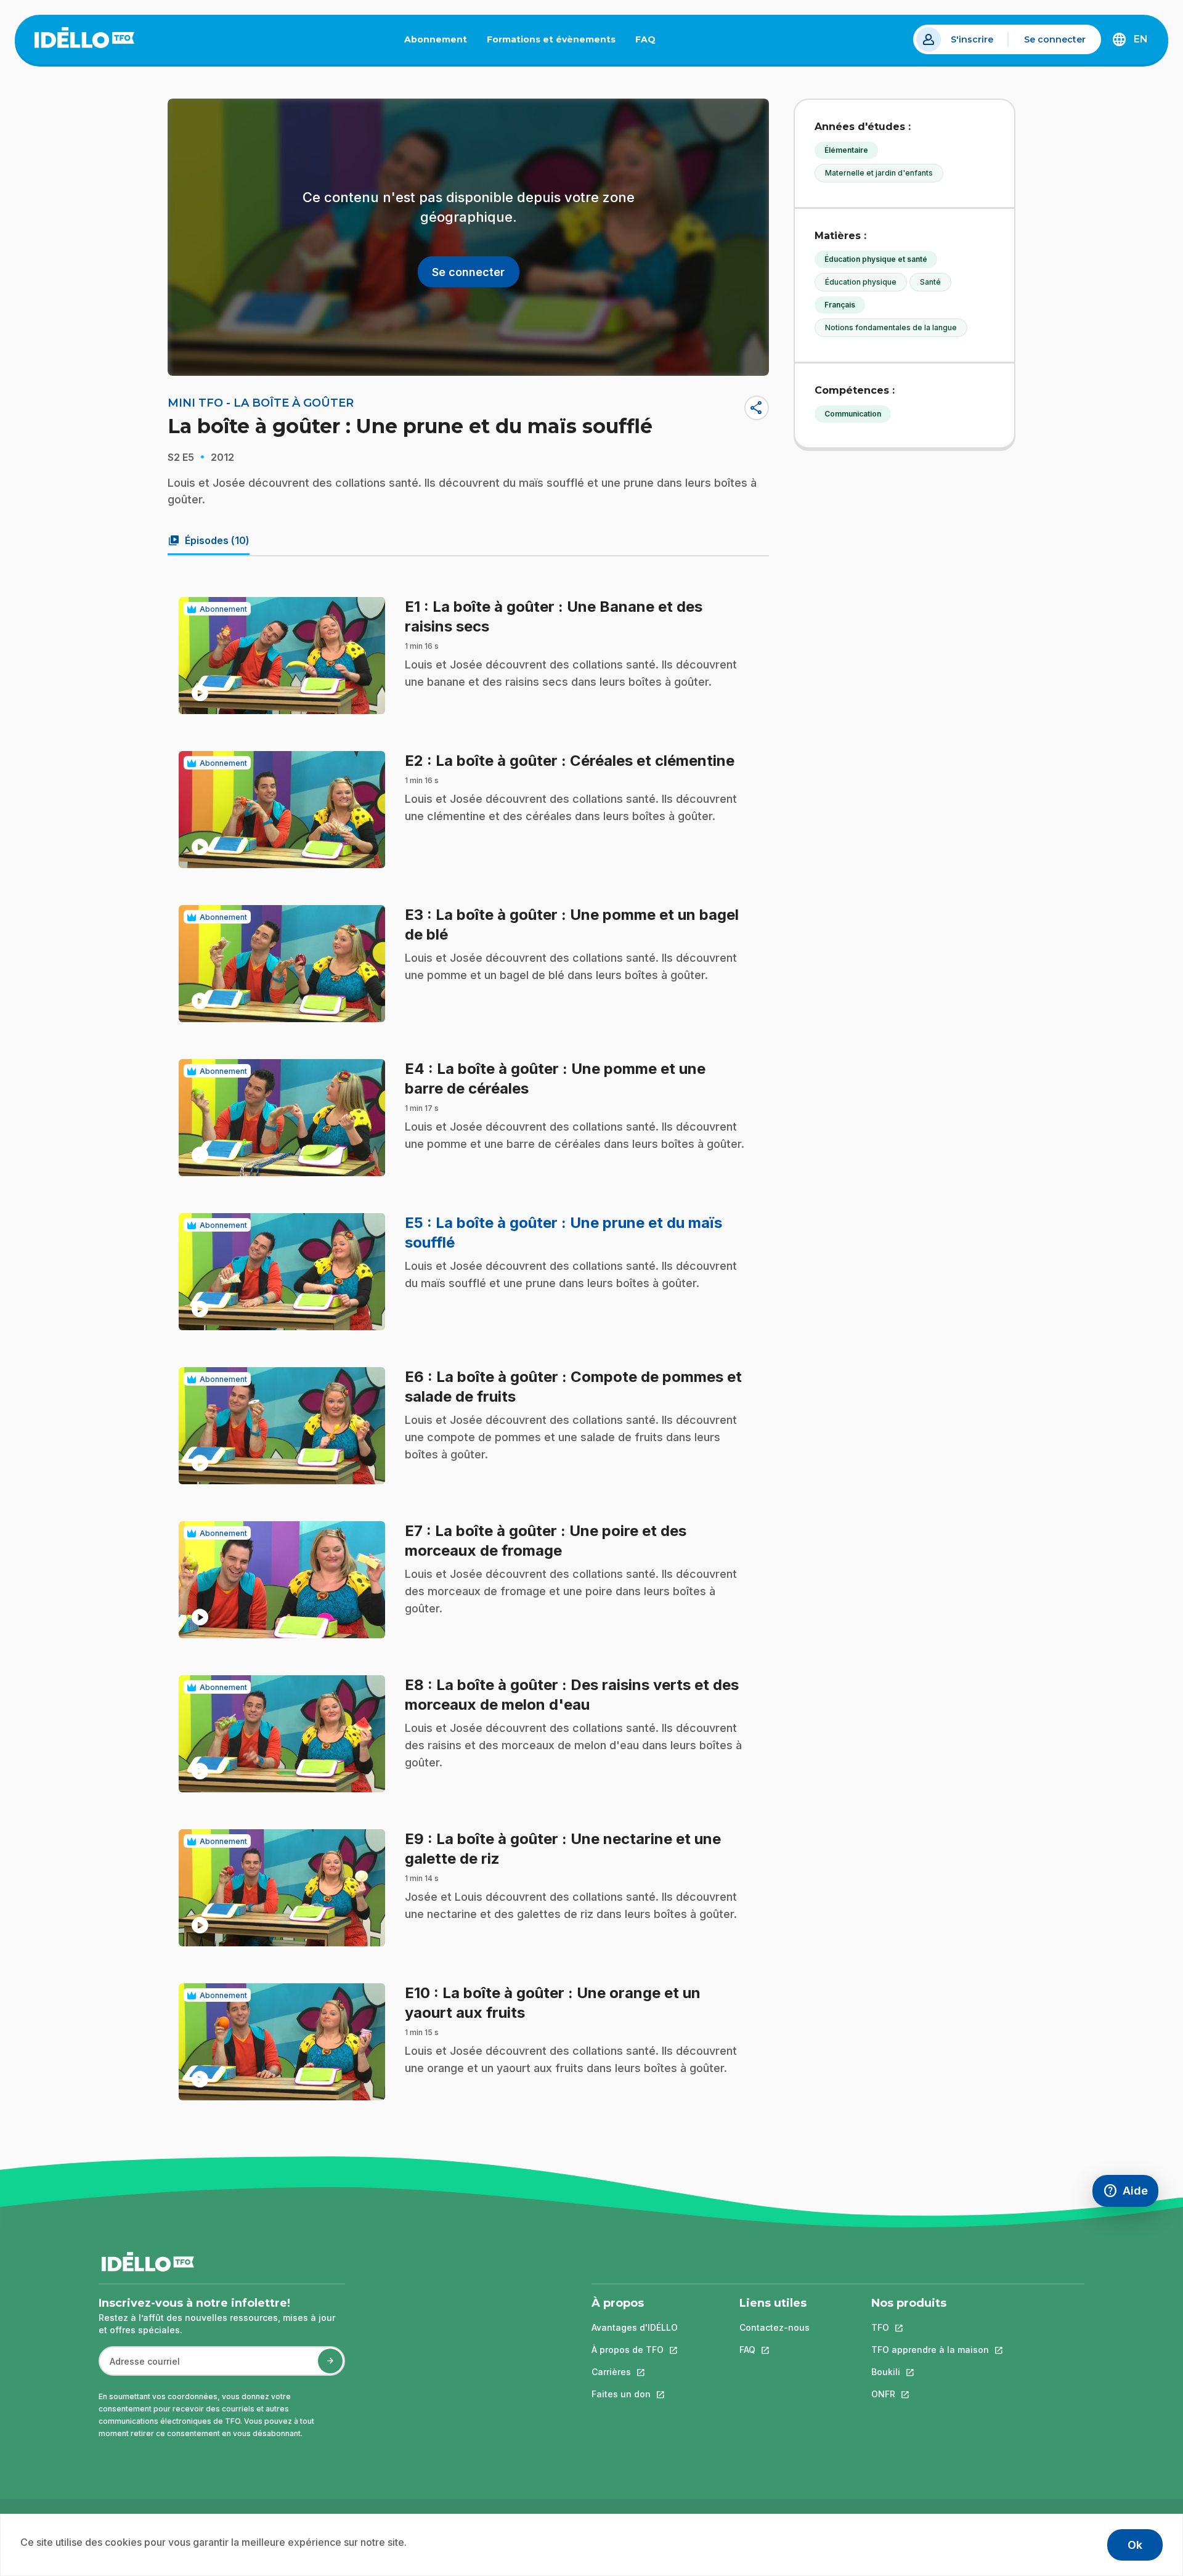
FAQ (650, 42)
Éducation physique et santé (876, 259)
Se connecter (1055, 39)
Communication (853, 414)
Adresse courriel (140, 2367)
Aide (1131, 2194)
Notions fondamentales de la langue (891, 327)
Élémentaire (846, 150)
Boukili (930, 2372)
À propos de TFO (635, 2350)
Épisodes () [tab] (209, 540)
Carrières (635, 2372)
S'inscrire (972, 39)
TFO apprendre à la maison (930, 2350)
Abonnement (436, 39)
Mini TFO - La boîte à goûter (261, 403)
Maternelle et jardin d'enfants (879, 173)
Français (840, 305)
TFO (930, 2327)
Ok (1135, 2545)
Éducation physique (861, 282)
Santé (930, 282)
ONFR (930, 2394)
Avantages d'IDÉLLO (635, 2327)
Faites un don (635, 2394)
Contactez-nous (774, 2327)
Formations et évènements (551, 39)
